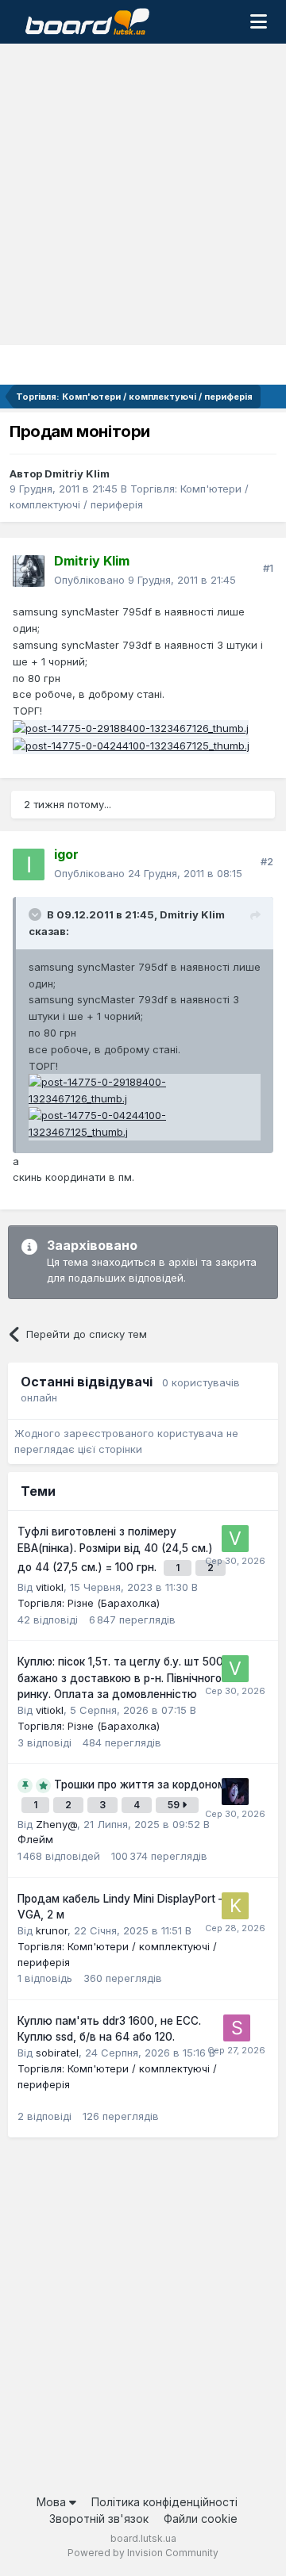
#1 (268, 568)
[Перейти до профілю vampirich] (235, 1792)
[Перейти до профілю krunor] (235, 1906)
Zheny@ (56, 1824)
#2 (267, 861)
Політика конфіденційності (164, 2502)
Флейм (35, 1839)
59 (175, 1805)
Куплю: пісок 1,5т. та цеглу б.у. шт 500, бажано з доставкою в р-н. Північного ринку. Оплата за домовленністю (122, 1678)
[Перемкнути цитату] (37, 914)
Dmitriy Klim (77, 473)
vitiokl (50, 1587)
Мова (53, 2502)
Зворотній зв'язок (99, 2518)
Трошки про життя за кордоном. (141, 1784)
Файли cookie (201, 2518)
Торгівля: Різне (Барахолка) (89, 1603)
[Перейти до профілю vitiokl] (235, 1539)
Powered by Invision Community (143, 2553)
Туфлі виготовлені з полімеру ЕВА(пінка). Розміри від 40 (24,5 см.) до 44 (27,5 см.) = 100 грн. (115, 1549)
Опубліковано (145, 580)
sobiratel (57, 2053)
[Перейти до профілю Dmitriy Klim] (29, 571)
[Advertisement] (143, 194)
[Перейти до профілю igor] (29, 864)
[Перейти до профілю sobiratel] (237, 2028)
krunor (52, 1930)
